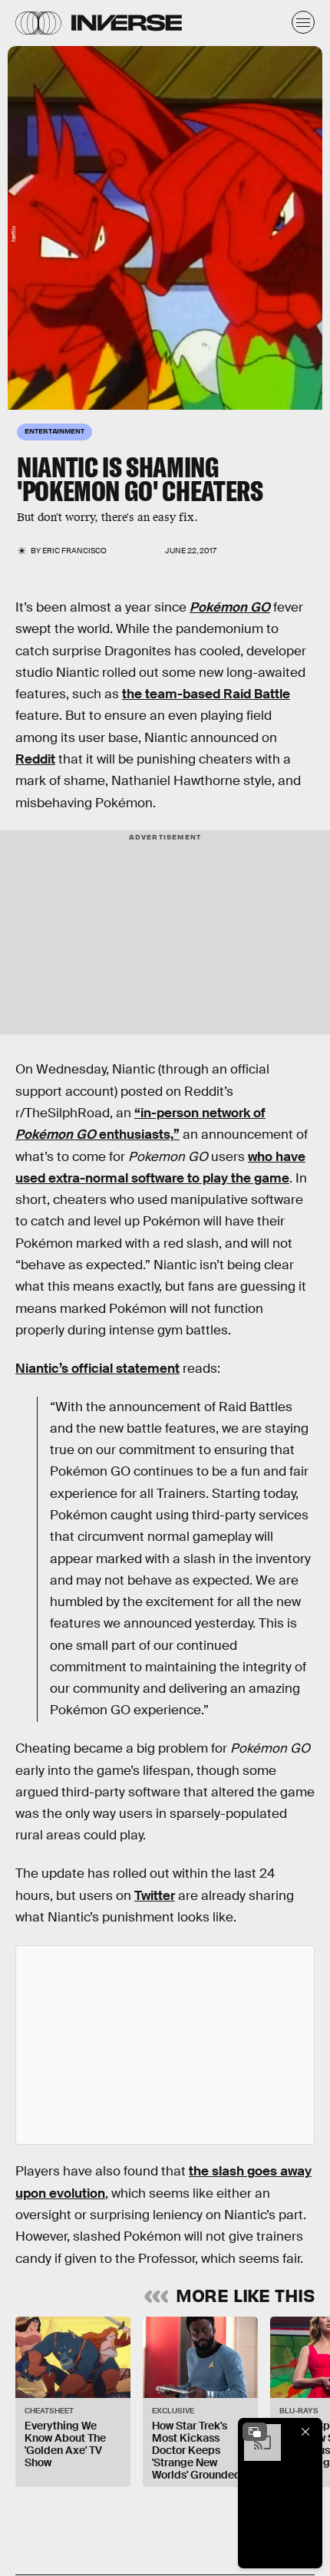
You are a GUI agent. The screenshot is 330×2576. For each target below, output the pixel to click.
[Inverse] (127, 23)
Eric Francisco (74, 551)
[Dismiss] (305, 2432)
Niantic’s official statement (97, 1369)
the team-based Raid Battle (206, 694)
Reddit (35, 759)
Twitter (155, 1896)
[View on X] (165, 2045)
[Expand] (255, 2432)
